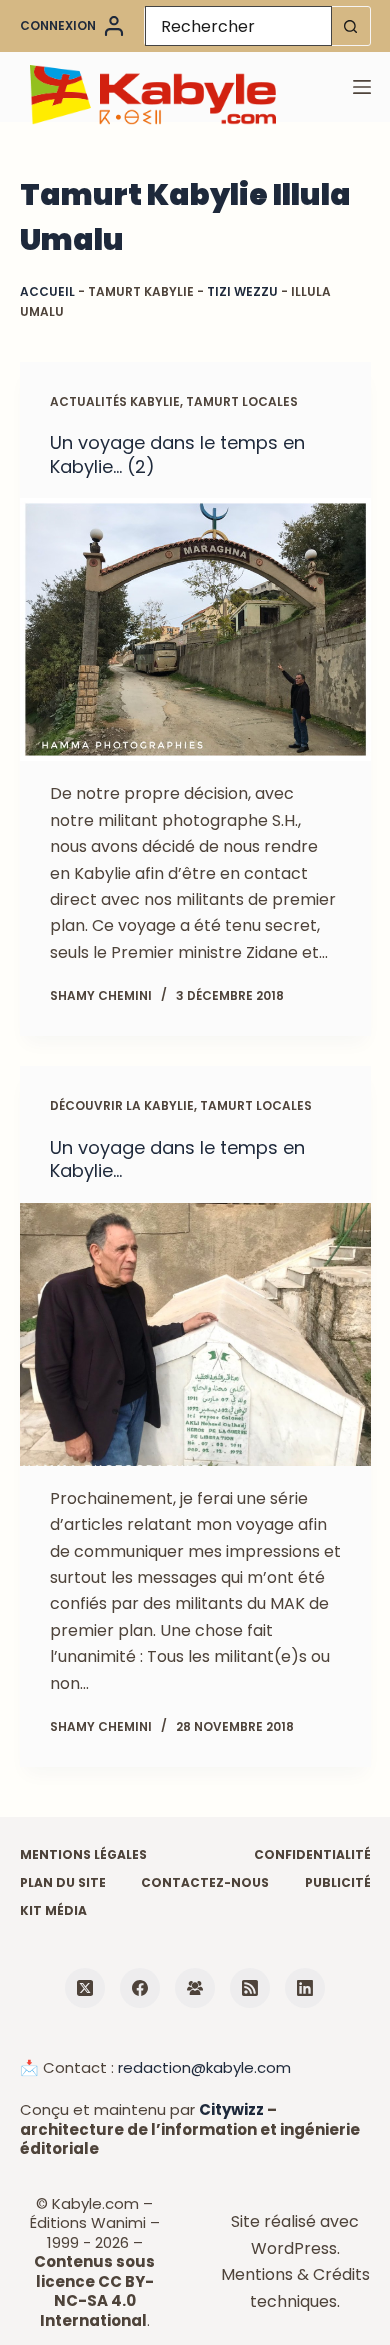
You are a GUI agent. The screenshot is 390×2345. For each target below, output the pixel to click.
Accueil (47, 291)
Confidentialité (312, 1855)
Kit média (53, 1911)
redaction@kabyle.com (204, 2067)
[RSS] (250, 1988)
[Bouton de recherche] (351, 26)
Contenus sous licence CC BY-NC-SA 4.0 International (94, 2291)
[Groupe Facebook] (195, 1988)
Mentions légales (83, 1855)
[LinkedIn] (305, 1988)
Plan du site (63, 1883)
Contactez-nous (205, 1883)
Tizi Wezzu (242, 291)
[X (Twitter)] (85, 1988)
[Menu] (362, 87)
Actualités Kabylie (115, 401)
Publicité (338, 1883)
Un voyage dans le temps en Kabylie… (177, 1159)
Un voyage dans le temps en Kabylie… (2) (177, 454)
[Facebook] (140, 1988)
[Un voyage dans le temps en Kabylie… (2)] (195, 629)
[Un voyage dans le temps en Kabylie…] (195, 1334)
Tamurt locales (242, 401)
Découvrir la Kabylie (122, 1105)
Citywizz (231, 2109)
